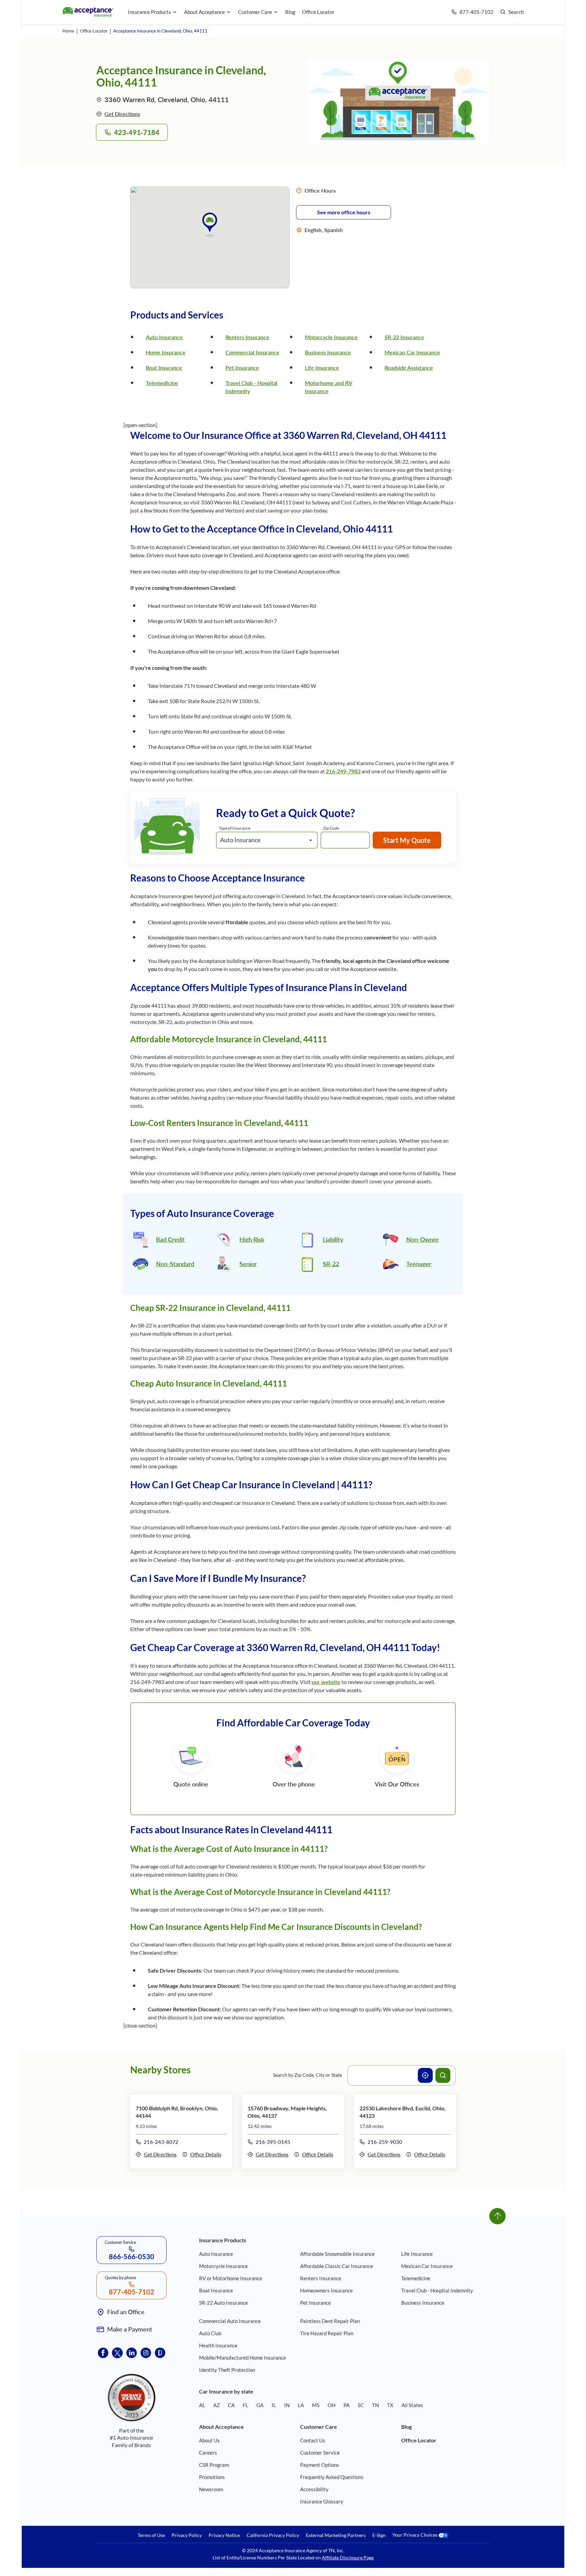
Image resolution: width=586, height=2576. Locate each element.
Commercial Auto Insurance (230, 2321)
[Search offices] (443, 2075)
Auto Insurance (164, 337)
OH (331, 2405)
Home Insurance (166, 352)
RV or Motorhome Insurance (231, 2278)
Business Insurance (328, 352)
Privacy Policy (187, 2535)
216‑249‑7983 (343, 771)
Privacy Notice (224, 2535)
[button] (210, 224)
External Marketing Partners (336, 2535)
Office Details (206, 2154)
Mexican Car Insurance (412, 352)
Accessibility (314, 2489)
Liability (333, 1239)
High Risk (252, 1239)
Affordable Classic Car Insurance (337, 2266)
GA (260, 2405)
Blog (290, 12)
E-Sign (379, 2535)
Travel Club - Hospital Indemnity (437, 2290)
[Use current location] (425, 2075)
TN (375, 2405)
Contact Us (313, 2440)
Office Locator (318, 12)
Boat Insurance (164, 367)
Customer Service (320, 2453)
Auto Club (210, 2333)
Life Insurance (322, 367)
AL (202, 2405)
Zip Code (331, 828)
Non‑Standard (175, 1264)
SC (361, 2405)
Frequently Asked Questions (332, 2477)
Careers (208, 2453)
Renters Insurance (247, 337)
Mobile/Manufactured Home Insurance (242, 2358)
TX (390, 2405)
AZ (217, 2405)
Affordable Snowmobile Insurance (337, 2254)
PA (347, 2405)
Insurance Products (149, 12)
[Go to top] (497, 2216)
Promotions (212, 2477)
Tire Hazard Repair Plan (327, 2333)
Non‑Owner (423, 1239)
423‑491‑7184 (137, 132)
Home (68, 31)
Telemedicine (162, 383)
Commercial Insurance (252, 352)
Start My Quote (407, 840)
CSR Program (214, 2465)
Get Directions (122, 114)
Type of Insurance (235, 828)
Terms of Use (151, 2535)
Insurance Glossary (322, 2501)
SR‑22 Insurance (404, 337)
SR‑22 (331, 1264)
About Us (209, 2440)
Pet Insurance (242, 367)
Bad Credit (170, 1239)
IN (287, 2405)
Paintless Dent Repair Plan (330, 2321)
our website (326, 1682)
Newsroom (211, 2489)
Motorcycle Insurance (331, 337)
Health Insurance (218, 2345)
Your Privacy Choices (415, 2535)
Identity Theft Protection (227, 2370)
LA (301, 2405)
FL (246, 2405)
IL (274, 2405)
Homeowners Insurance (326, 2290)
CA (231, 2405)
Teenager (419, 1264)
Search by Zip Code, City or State (307, 2075)
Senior (248, 1264)
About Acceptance (204, 12)
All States (412, 2405)
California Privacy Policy (273, 2535)
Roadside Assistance (409, 367)
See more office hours (344, 212)
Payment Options (320, 2465)
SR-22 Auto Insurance (223, 2303)
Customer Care (255, 12)
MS (316, 2405)
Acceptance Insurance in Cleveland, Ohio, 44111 (160, 31)
